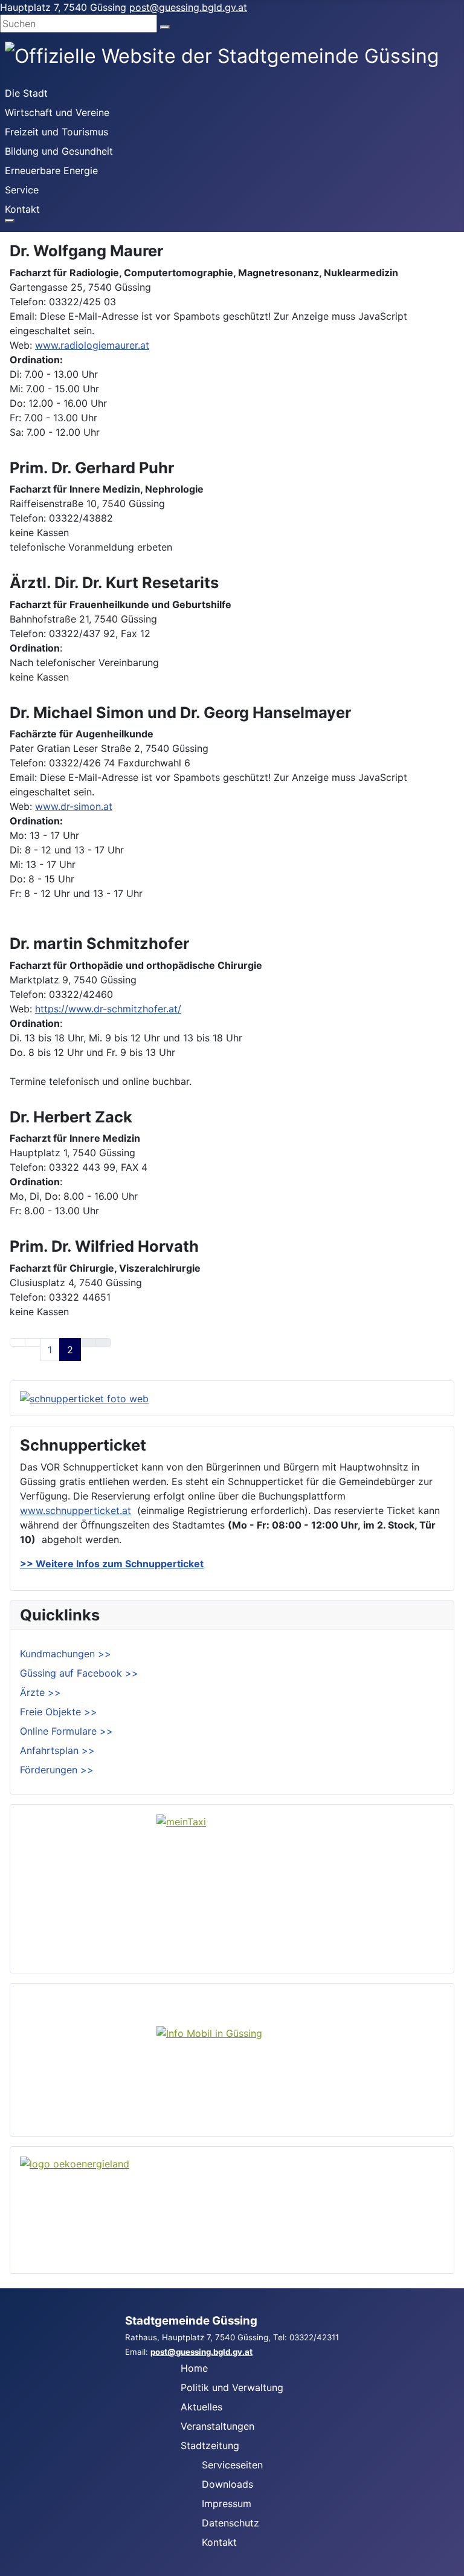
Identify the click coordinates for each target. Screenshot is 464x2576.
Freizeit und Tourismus (56, 132)
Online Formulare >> (66, 1731)
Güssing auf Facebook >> (79, 1673)
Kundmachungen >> (66, 1654)
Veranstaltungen (217, 2426)
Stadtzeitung (210, 2445)
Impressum (227, 2503)
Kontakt (22, 209)
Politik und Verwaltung (232, 2387)
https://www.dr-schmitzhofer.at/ (108, 1009)
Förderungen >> (57, 1770)
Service (22, 190)
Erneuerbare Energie (51, 170)
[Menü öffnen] (10, 221)
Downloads (227, 2484)
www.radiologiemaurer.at (92, 345)
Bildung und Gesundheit (59, 151)
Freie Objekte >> (59, 1712)
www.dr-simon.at (74, 806)
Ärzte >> (40, 1692)
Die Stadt (26, 93)
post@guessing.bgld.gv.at (188, 7)
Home (194, 2368)
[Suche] (165, 27)
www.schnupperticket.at (76, 1510)
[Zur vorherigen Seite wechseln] (33, 1342)
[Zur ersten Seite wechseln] (18, 1342)
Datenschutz (230, 2523)
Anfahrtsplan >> (57, 1750)
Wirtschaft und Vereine (57, 112)
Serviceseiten (232, 2465)
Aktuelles (201, 2407)
